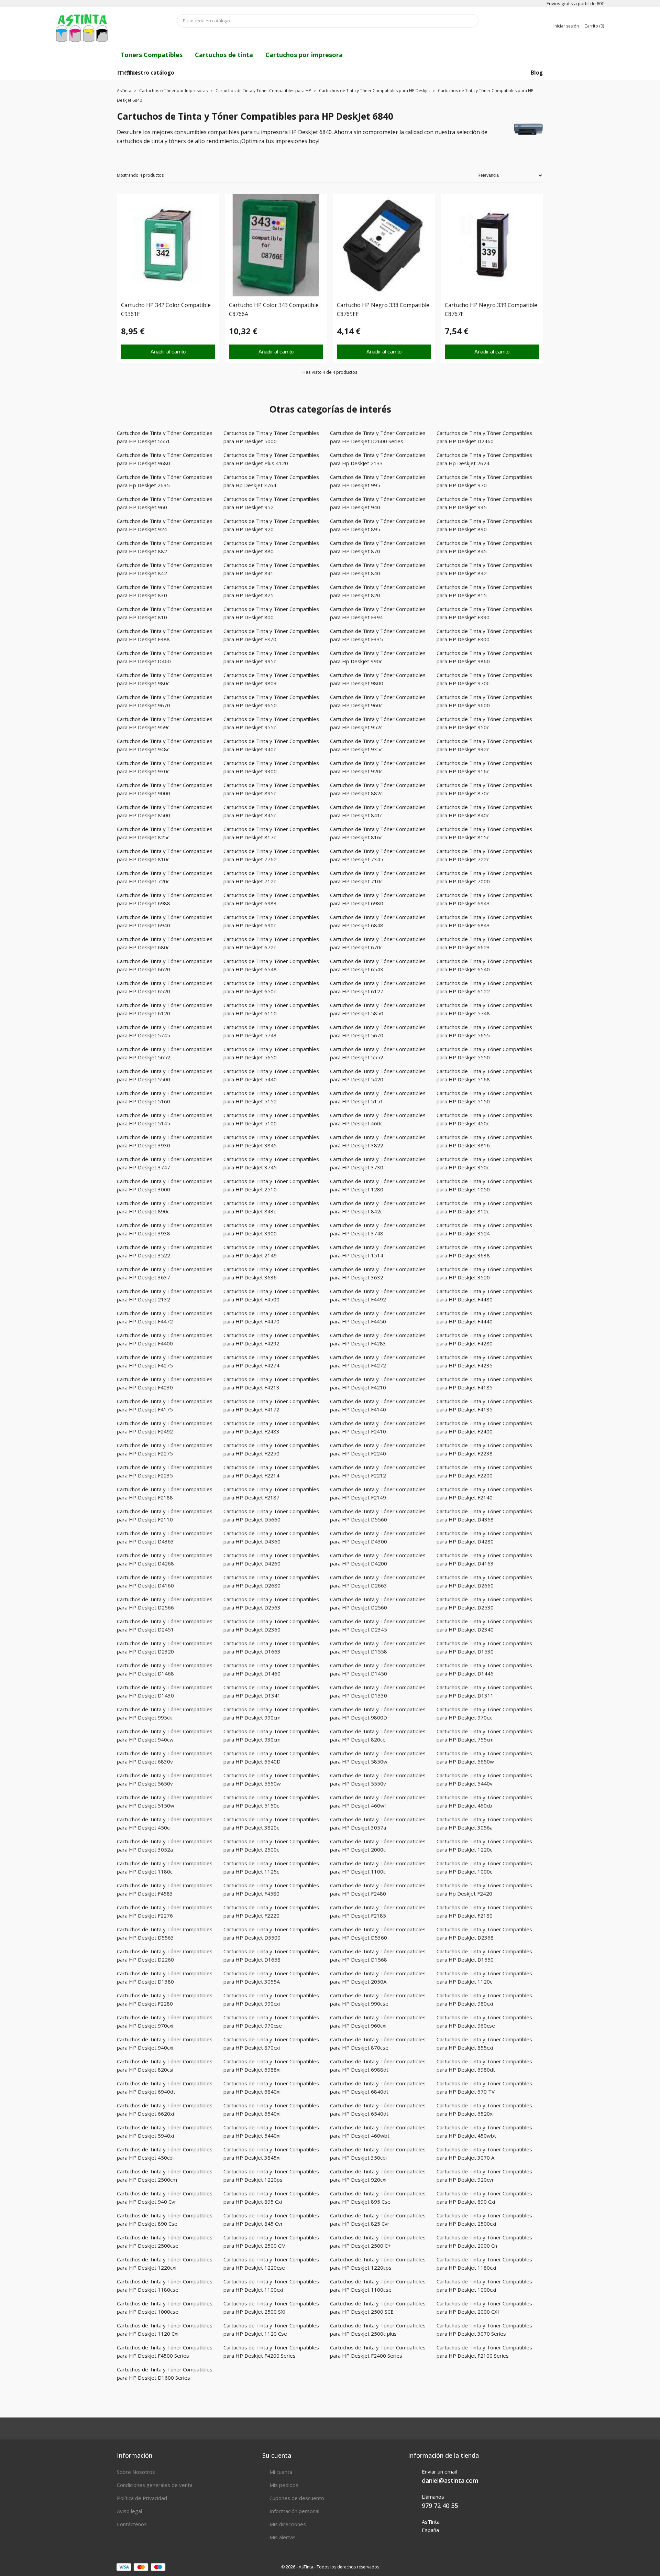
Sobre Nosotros (136, 2472)
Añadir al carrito (168, 352)
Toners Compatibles (151, 55)
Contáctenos (132, 2524)
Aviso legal (129, 2511)
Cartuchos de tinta (224, 55)
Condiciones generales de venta (155, 2485)
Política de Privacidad (142, 2498)
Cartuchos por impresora (304, 55)
